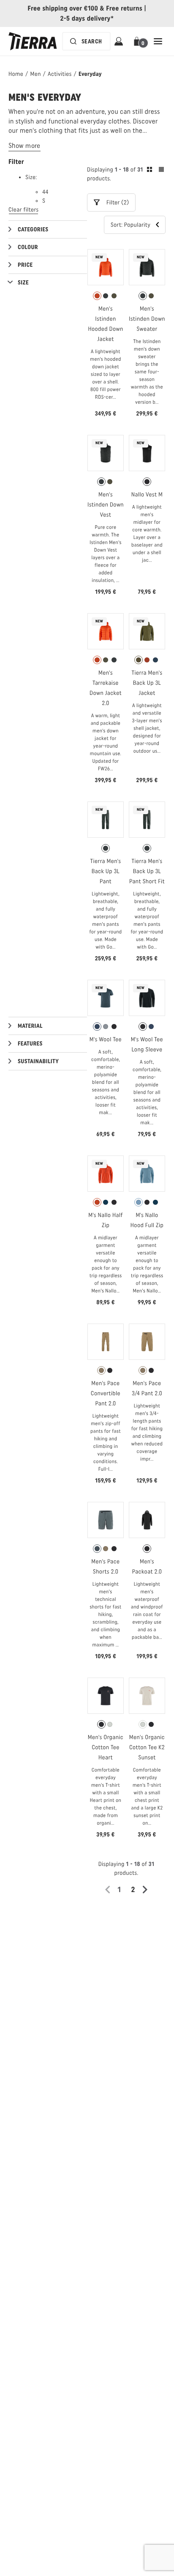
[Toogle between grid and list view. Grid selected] (155, 171)
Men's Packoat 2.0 (147, 1567)
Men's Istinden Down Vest (106, 505)
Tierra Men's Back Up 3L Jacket (147, 683)
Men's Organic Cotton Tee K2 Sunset (147, 1747)
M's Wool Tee (106, 1039)
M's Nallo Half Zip (106, 1220)
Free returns (124, 8)
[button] (138, 41)
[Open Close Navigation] (158, 41)
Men (35, 74)
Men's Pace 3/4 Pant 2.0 (147, 1388)
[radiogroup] (106, 296)
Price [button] (25, 265)
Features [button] (30, 1044)
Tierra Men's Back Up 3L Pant (106, 871)
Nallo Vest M (147, 495)
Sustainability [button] (38, 1061)
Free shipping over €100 (63, 8)
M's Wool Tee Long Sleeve (147, 1044)
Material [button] (30, 1026)
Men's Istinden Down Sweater (147, 319)
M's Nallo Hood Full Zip (147, 1220)
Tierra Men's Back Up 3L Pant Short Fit (147, 871)
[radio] (97, 296)
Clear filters (23, 210)
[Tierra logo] (33, 41)
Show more (24, 146)
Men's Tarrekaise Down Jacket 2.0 (106, 688)
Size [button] (23, 283)
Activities (60, 74)
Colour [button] (28, 247)
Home (16, 74)
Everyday (90, 74)
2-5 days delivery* (87, 18)
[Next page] (148, 1890)
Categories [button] (33, 229)
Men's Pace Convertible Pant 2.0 (106, 1393)
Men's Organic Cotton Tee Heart (106, 1747)
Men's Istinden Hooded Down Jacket (105, 324)
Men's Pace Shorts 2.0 (105, 1567)
